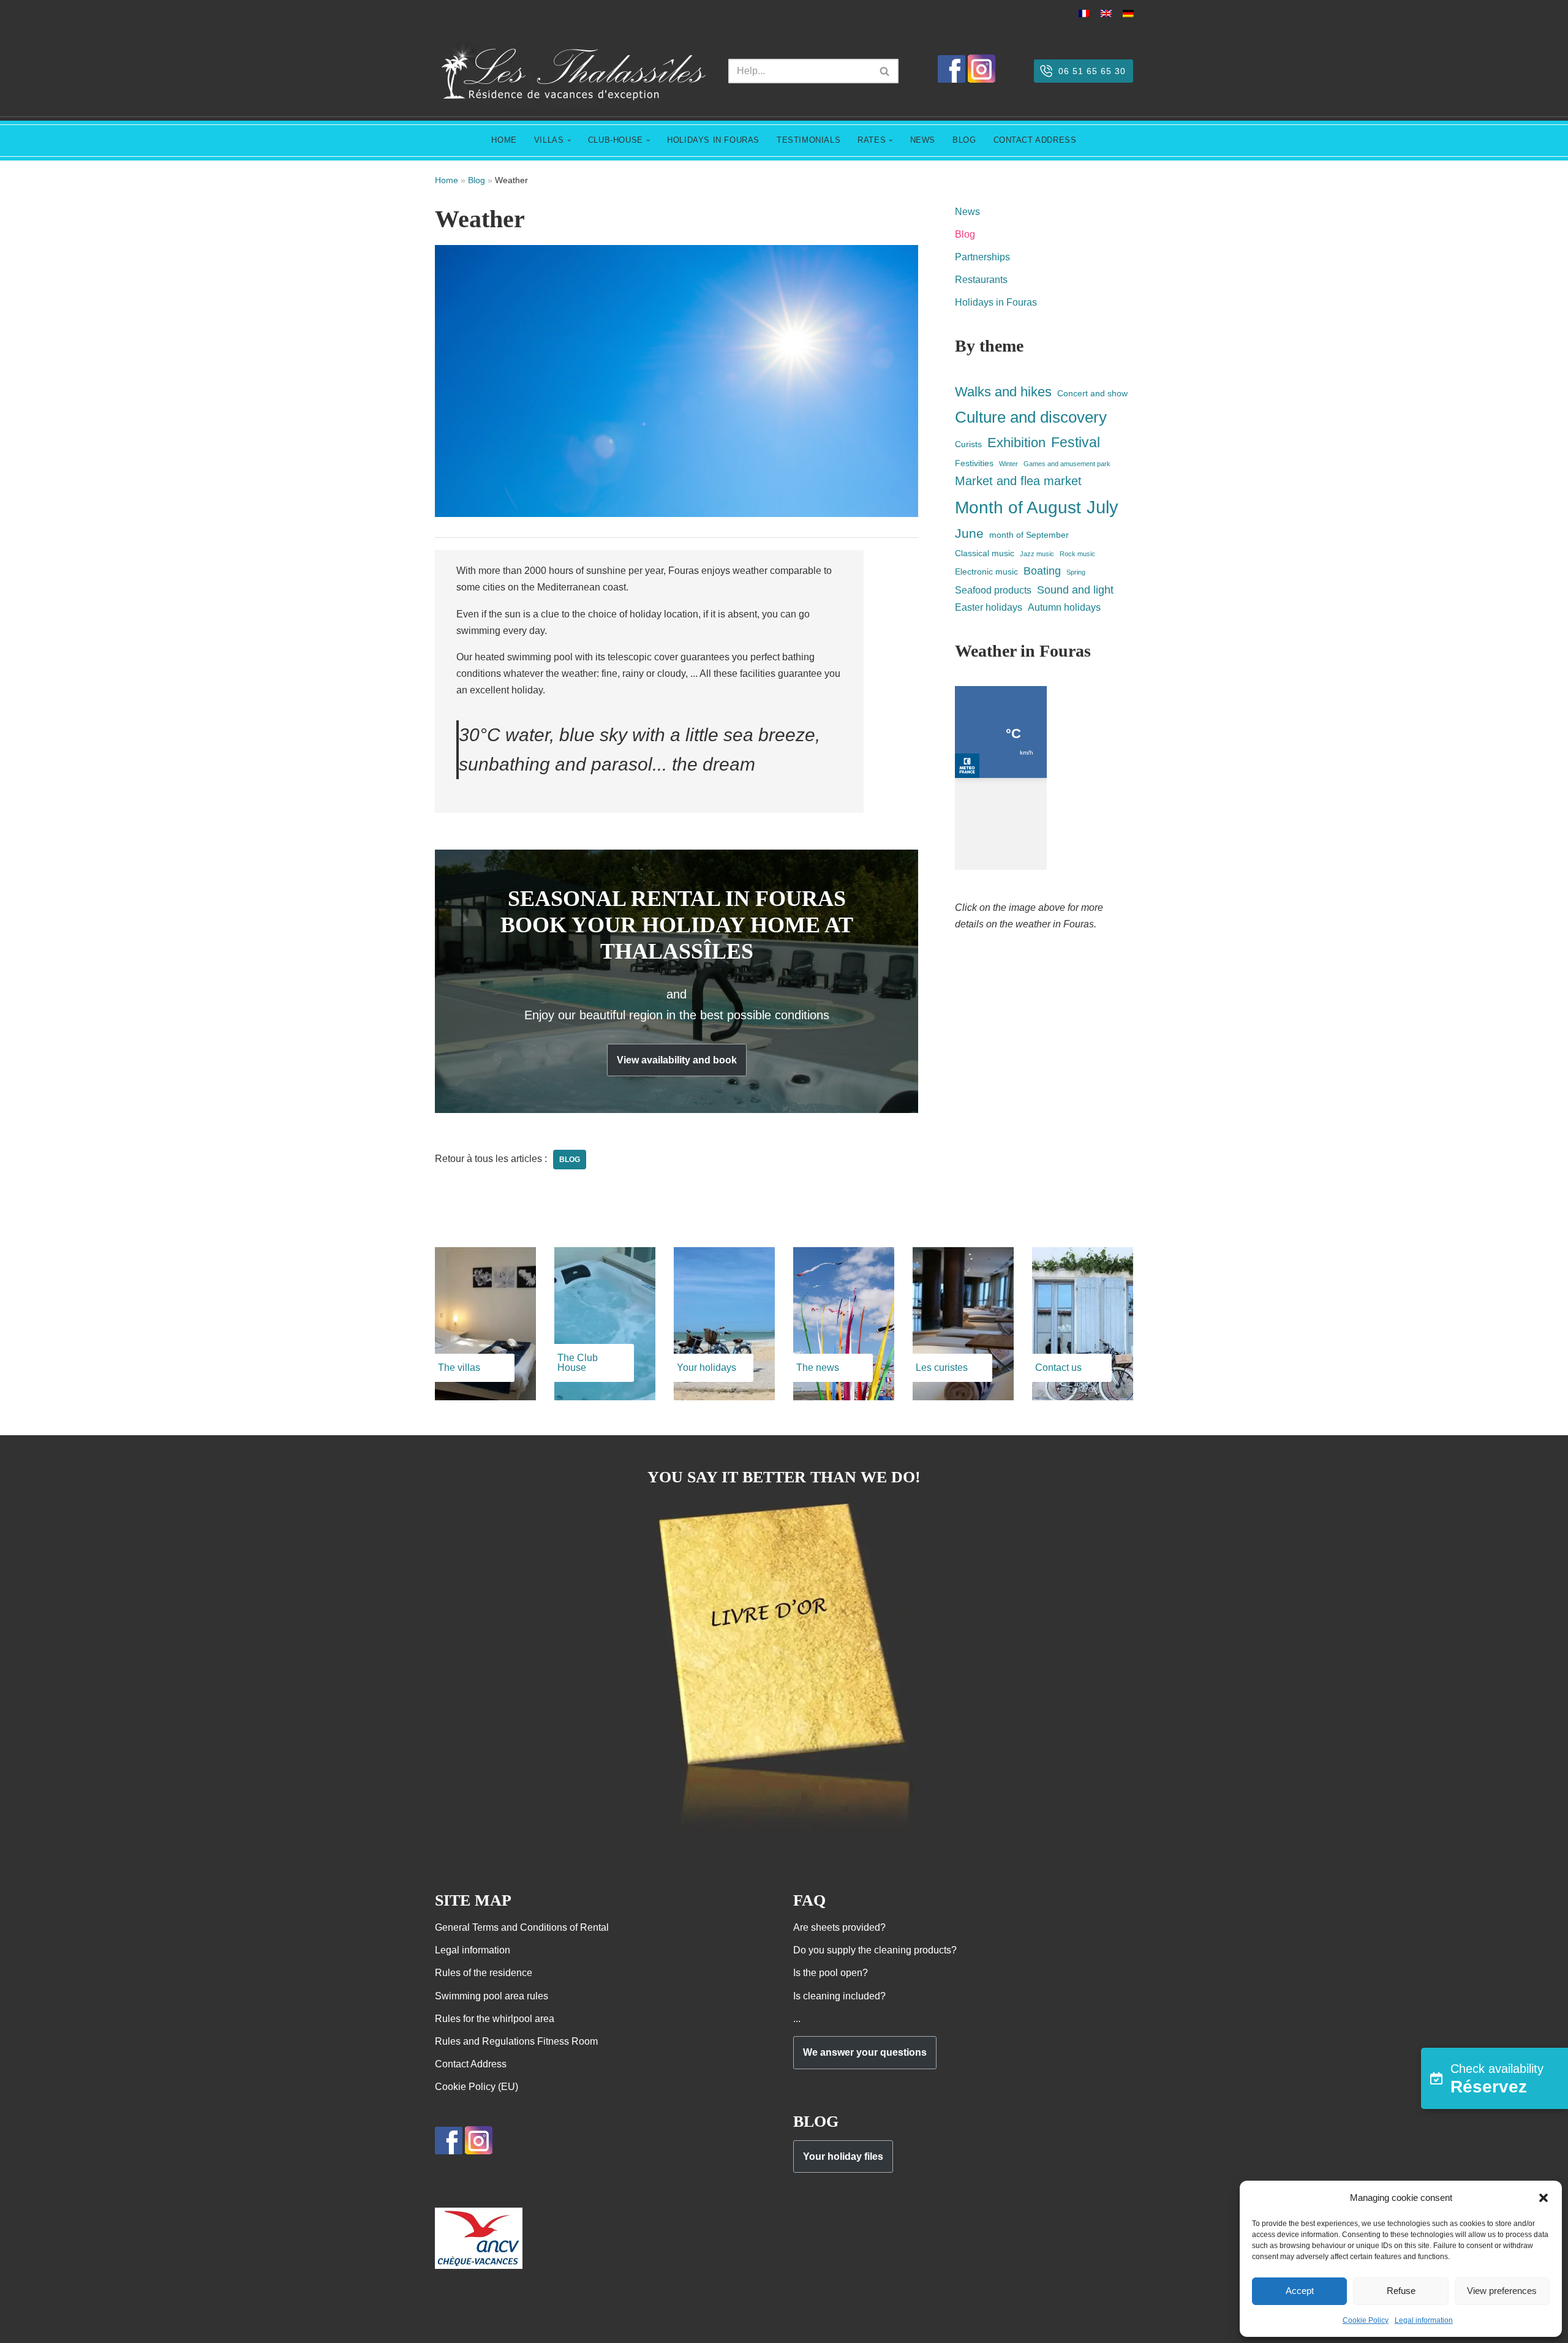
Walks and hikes (1003, 392)
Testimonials (809, 140)
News (923, 140)
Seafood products (993, 590)
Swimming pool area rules (492, 1996)
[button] (1543, 2198)
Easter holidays (989, 607)
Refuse (1401, 2291)
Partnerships (982, 257)
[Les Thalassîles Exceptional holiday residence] (572, 71)
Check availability (1497, 2079)
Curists (968, 444)
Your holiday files (843, 2156)
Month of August (1018, 507)
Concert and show (1092, 393)
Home (504, 140)
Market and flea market (1018, 481)
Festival (1076, 442)
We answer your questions (865, 2052)
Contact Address (1035, 140)
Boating (1042, 571)
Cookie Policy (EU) (477, 2087)
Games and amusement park (1067, 464)
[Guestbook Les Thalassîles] (784, 1830)
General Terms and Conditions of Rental (522, 1927)
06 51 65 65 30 (1092, 71)
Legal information (1424, 2320)
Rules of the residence (484, 1973)
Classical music (985, 553)
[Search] (885, 71)
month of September (1029, 535)
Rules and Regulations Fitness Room (516, 2041)
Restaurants (981, 280)
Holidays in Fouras (713, 140)
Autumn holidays (1064, 607)
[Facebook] (952, 79)
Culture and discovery (1031, 417)
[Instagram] (982, 79)
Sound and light (1075, 590)
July (1102, 507)
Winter (1008, 464)
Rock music (1077, 554)
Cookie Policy (1366, 2320)
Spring (1076, 572)
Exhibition (1016, 443)
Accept (1300, 2291)
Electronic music (986, 572)
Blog (964, 140)
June (969, 533)
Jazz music (1037, 554)
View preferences (1502, 2291)
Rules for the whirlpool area (495, 2019)
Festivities (974, 463)
